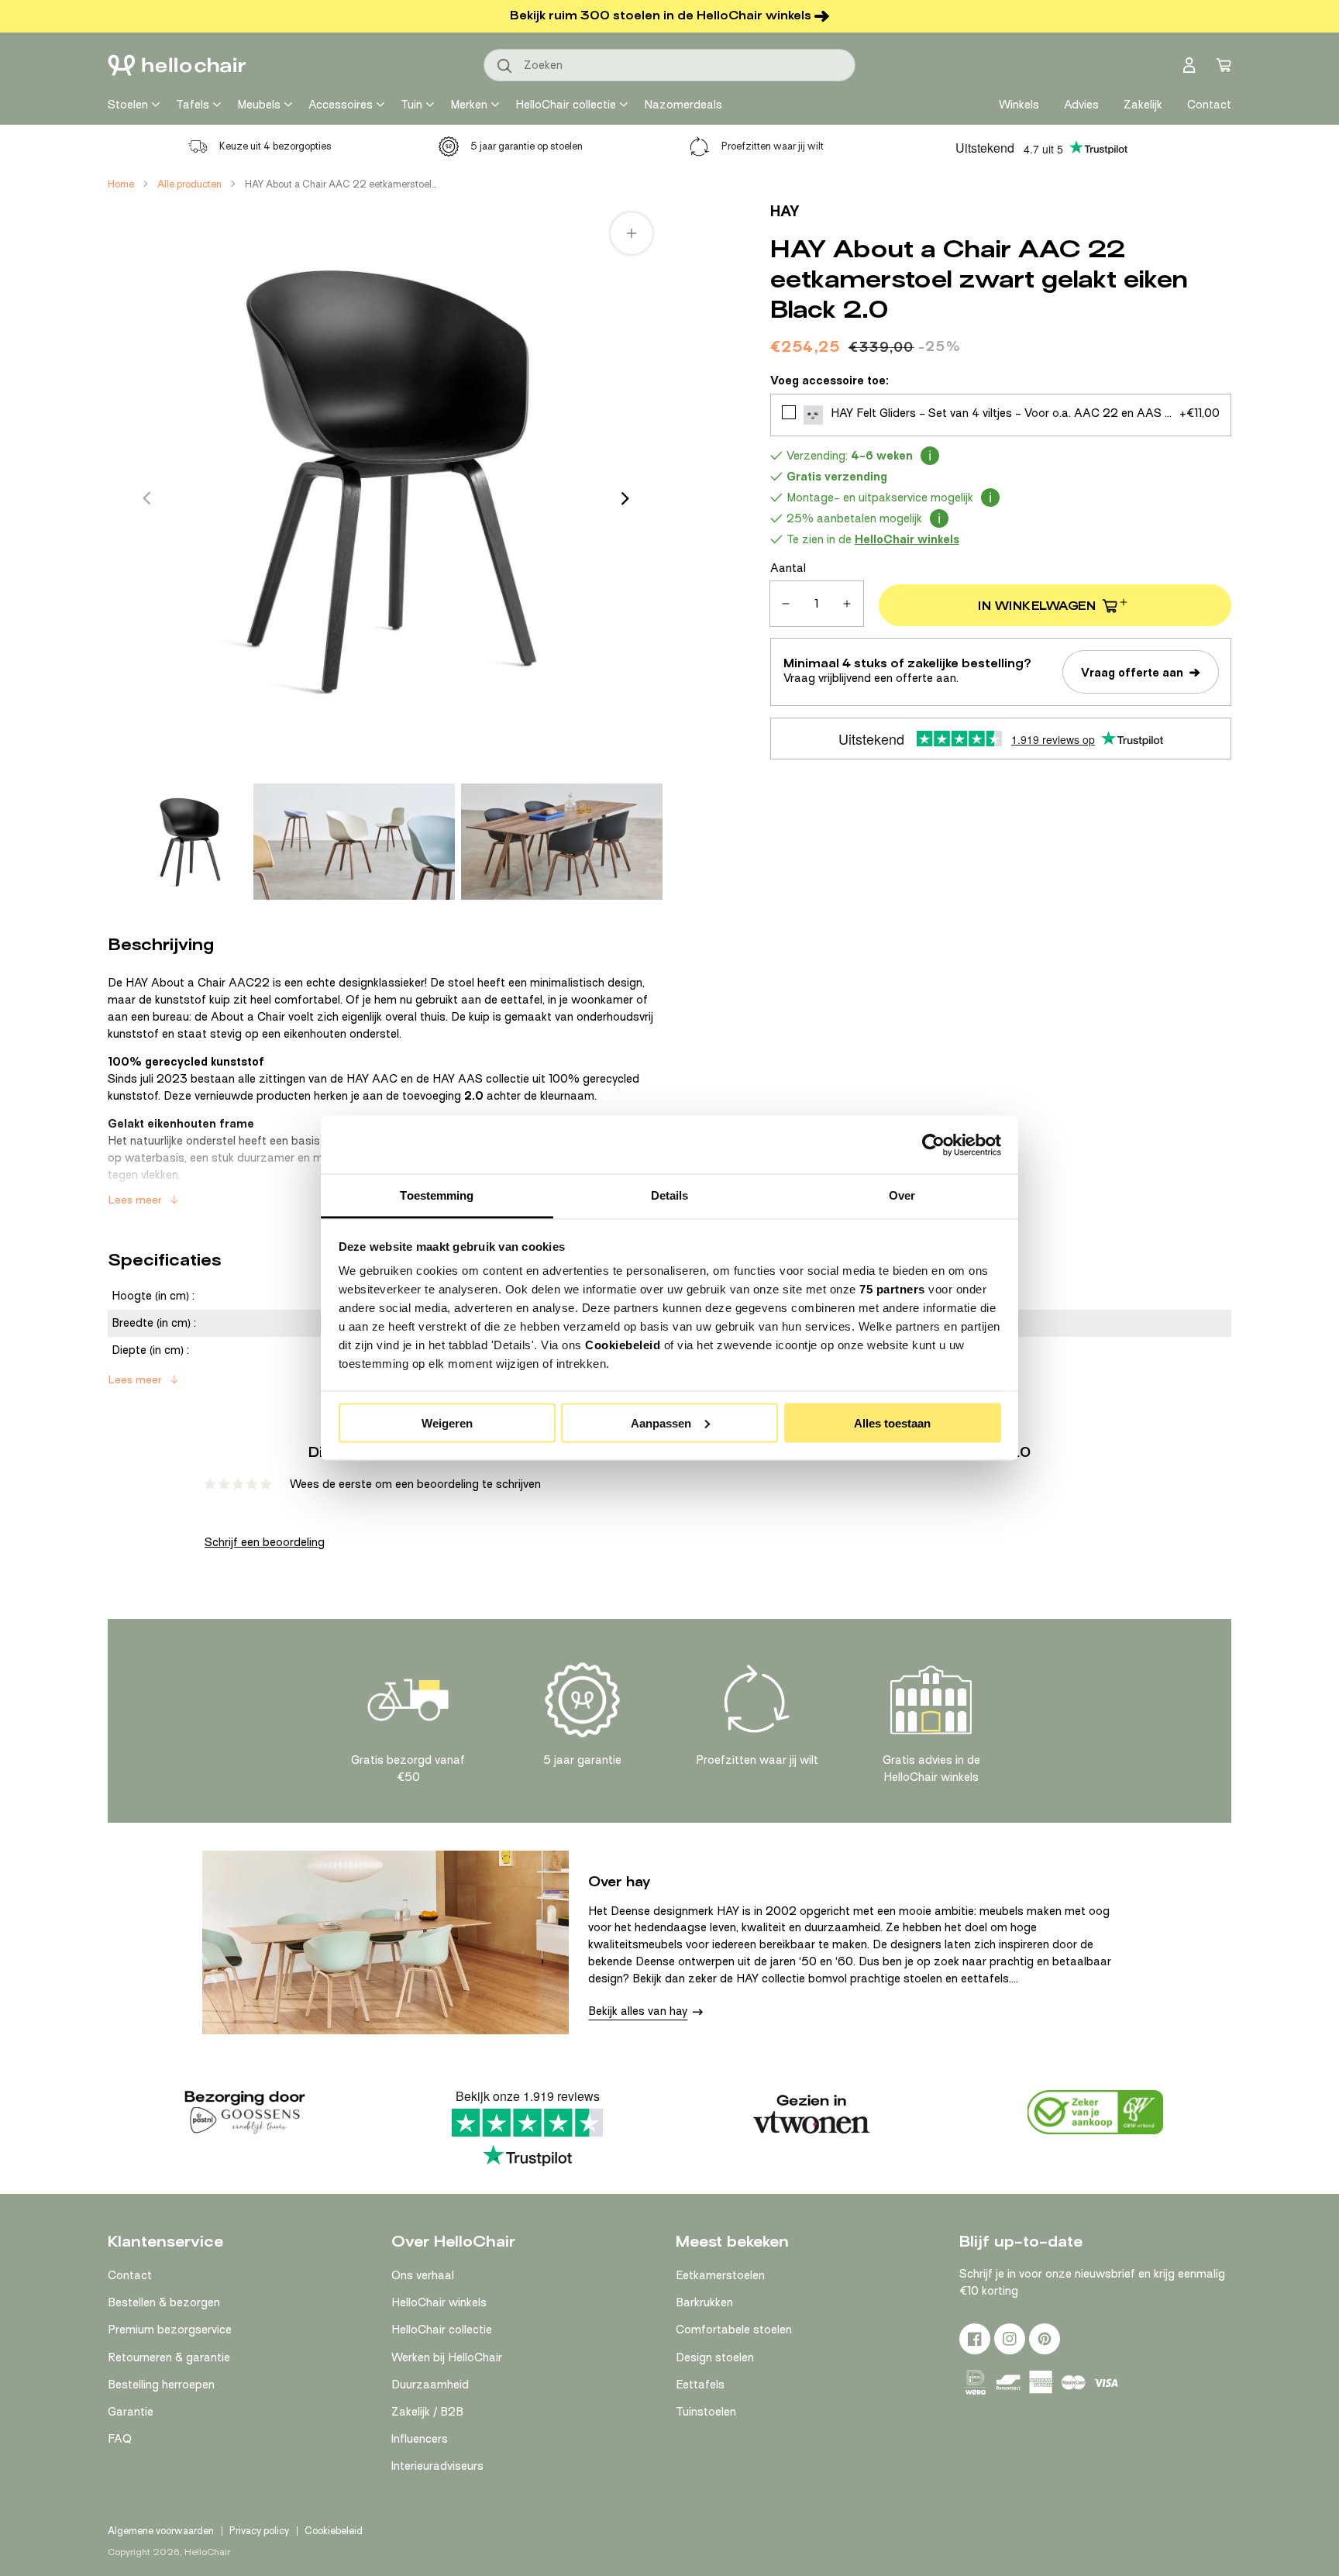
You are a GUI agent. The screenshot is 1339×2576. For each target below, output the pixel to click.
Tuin (411, 105)
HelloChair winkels (439, 2302)
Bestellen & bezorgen (164, 2302)
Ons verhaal (423, 2275)
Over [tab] (902, 1195)
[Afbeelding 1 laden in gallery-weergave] (189, 842)
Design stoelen (715, 2357)
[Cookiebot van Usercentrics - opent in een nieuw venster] (933, 1145)
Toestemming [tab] (437, 1195)
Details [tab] (670, 1195)
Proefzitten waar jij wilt (773, 146)
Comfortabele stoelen (734, 2330)
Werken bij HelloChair (447, 2357)
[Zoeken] (505, 67)
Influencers (420, 2439)
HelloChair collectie (566, 105)
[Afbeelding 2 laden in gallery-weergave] (354, 842)
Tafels (193, 105)
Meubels (259, 105)
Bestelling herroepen (161, 2385)
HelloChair (207, 2552)
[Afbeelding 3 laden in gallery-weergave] (562, 842)
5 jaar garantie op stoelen (527, 146)
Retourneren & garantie (169, 2357)
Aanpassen (661, 1422)
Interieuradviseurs (437, 2466)
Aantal (788, 568)
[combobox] (669, 65)
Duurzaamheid (430, 2385)
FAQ (120, 2439)
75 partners (892, 1289)
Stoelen (128, 105)
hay (785, 211)
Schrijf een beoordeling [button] (265, 1542)
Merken (469, 105)
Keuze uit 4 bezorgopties (275, 146)
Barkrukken (704, 2302)
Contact (130, 2275)
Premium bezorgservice (170, 2330)
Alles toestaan (892, 1422)
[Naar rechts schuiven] (625, 498)
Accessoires (341, 105)
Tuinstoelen (706, 2412)
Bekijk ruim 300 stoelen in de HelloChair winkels (661, 15)
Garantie (131, 2412)
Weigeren (447, 1422)
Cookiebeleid (623, 1345)
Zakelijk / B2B (427, 2412)
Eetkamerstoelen (720, 2275)
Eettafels (700, 2385)
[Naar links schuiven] (146, 498)
